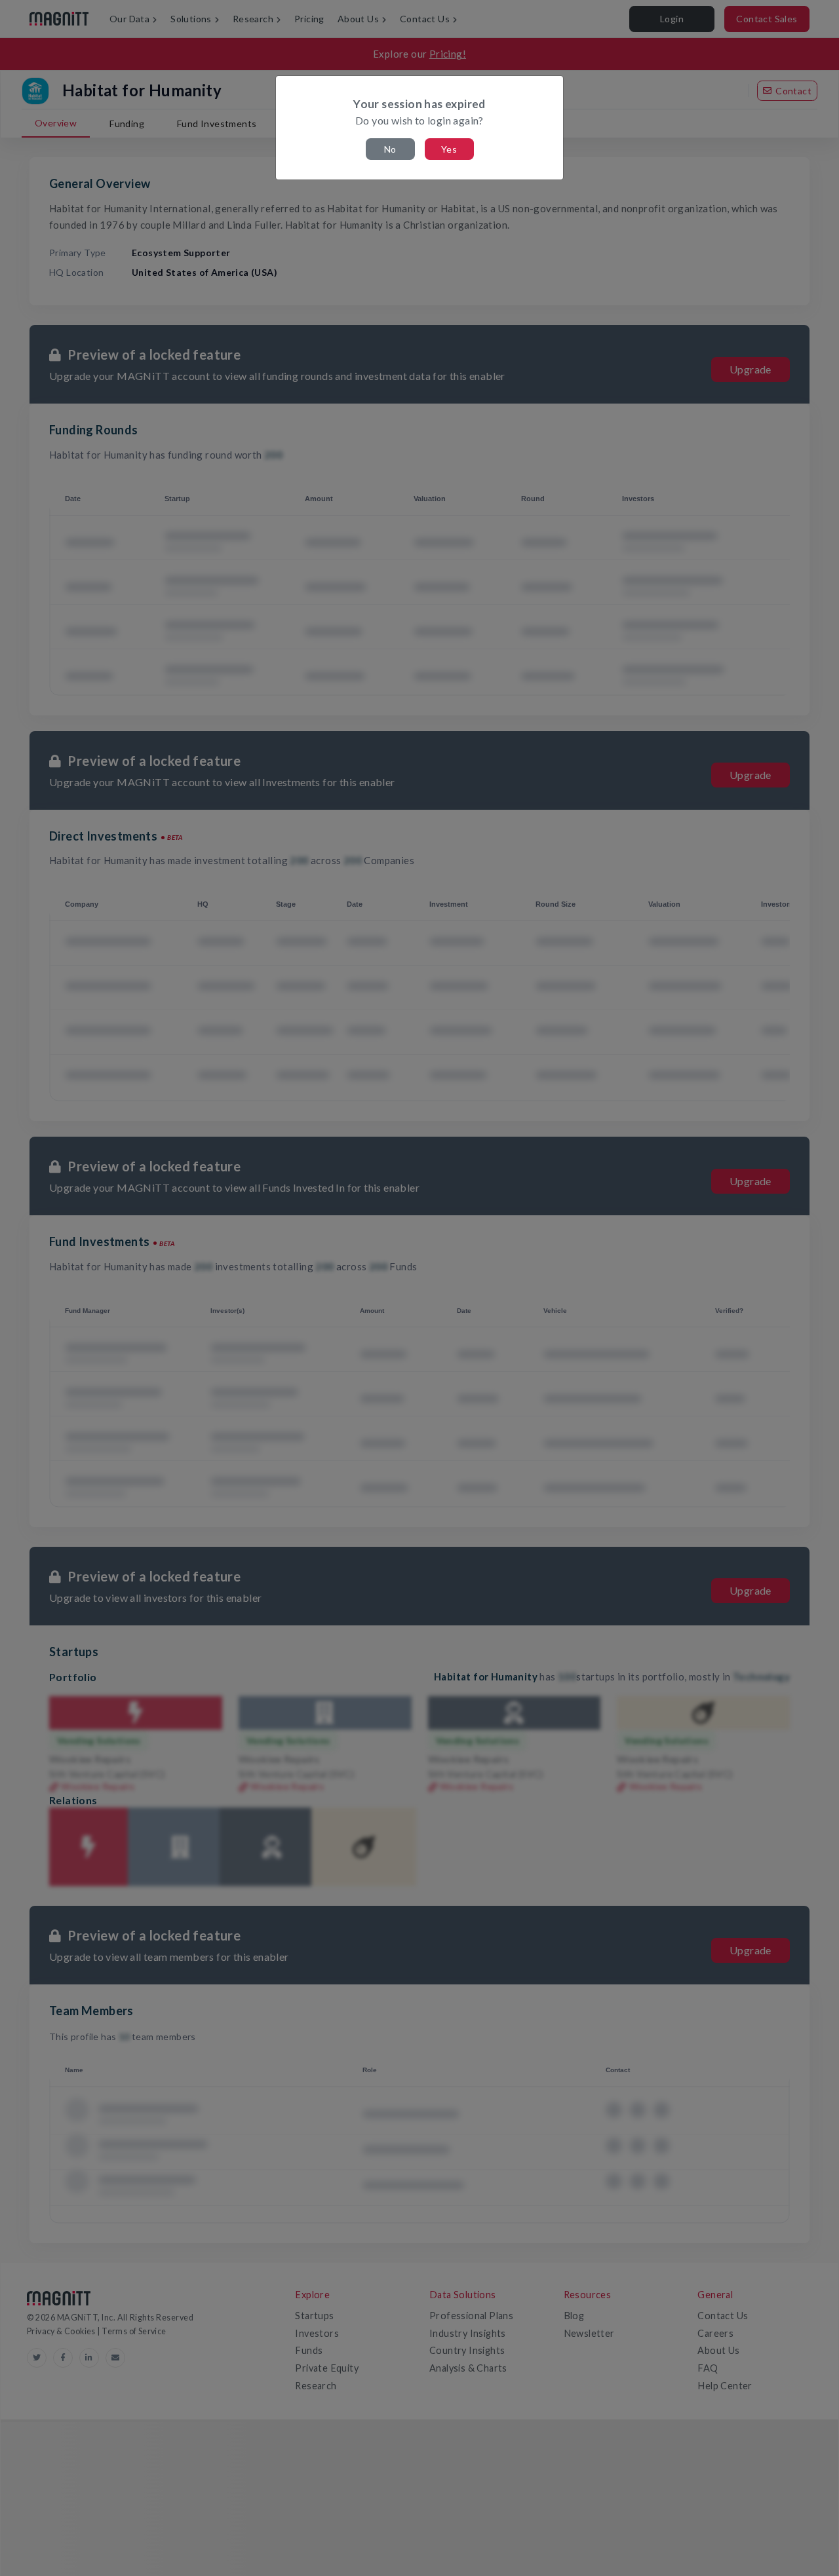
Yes (449, 149)
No (390, 149)
